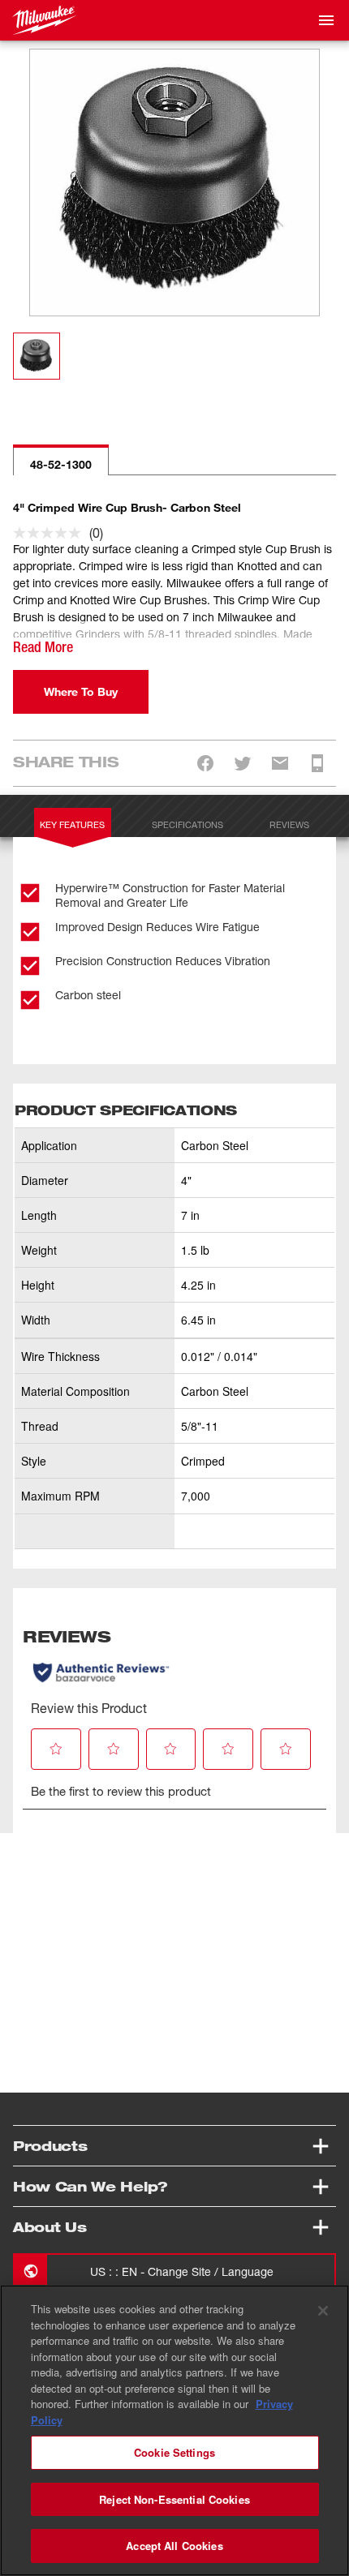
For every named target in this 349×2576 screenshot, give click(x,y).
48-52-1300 (61, 464)
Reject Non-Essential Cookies (174, 2499)
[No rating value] (51, 533)
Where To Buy (81, 691)
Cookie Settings (174, 2452)
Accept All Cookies (174, 2546)
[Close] (323, 2311)
